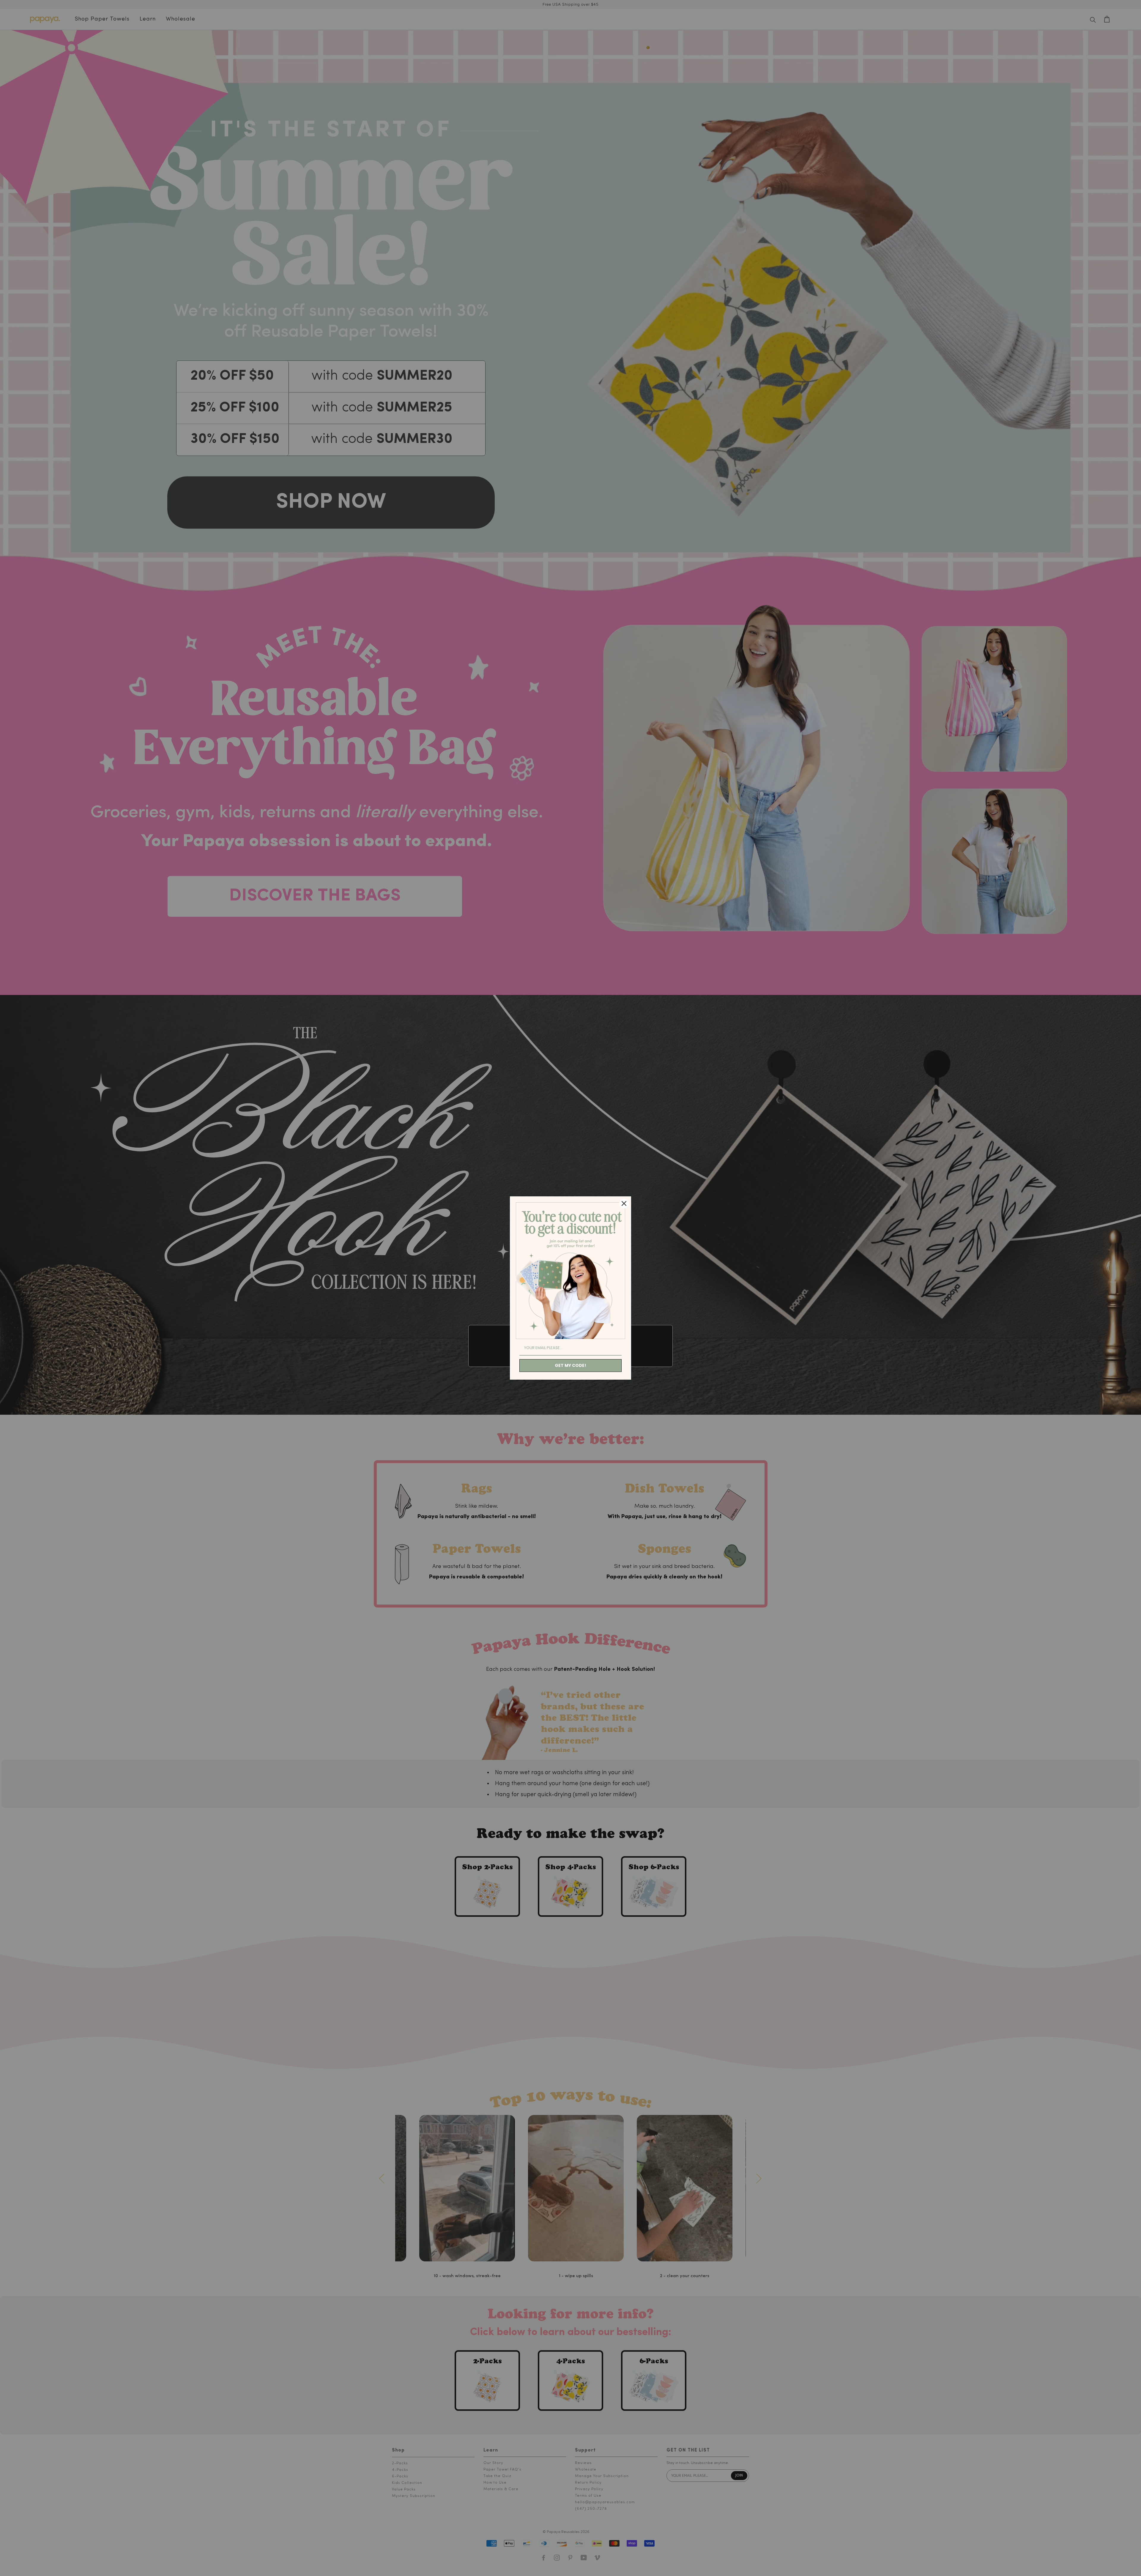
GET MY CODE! (570, 1365)
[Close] (624, 1203)
